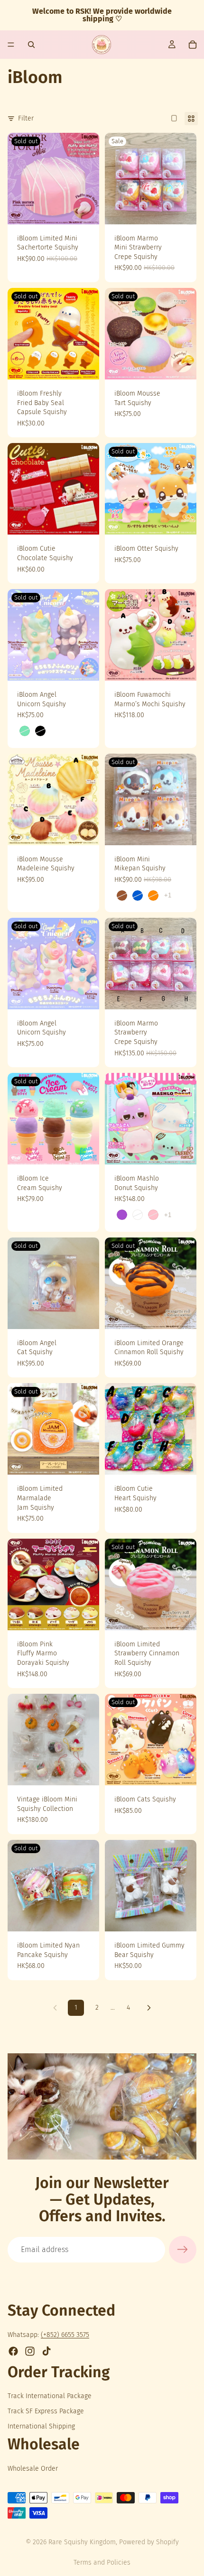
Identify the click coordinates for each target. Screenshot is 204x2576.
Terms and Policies (102, 2562)
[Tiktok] (46, 2351)
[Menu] (11, 45)
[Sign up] (183, 2250)
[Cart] (193, 45)
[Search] (31, 45)
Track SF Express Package (46, 2411)
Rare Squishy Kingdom (82, 2542)
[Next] (149, 2008)
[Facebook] (13, 2351)
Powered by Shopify (149, 2542)
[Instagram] (30, 2351)
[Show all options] (168, 895)
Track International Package (50, 2396)
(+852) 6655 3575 (65, 2335)
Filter (26, 118)
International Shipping (41, 2426)
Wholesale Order (33, 2469)
